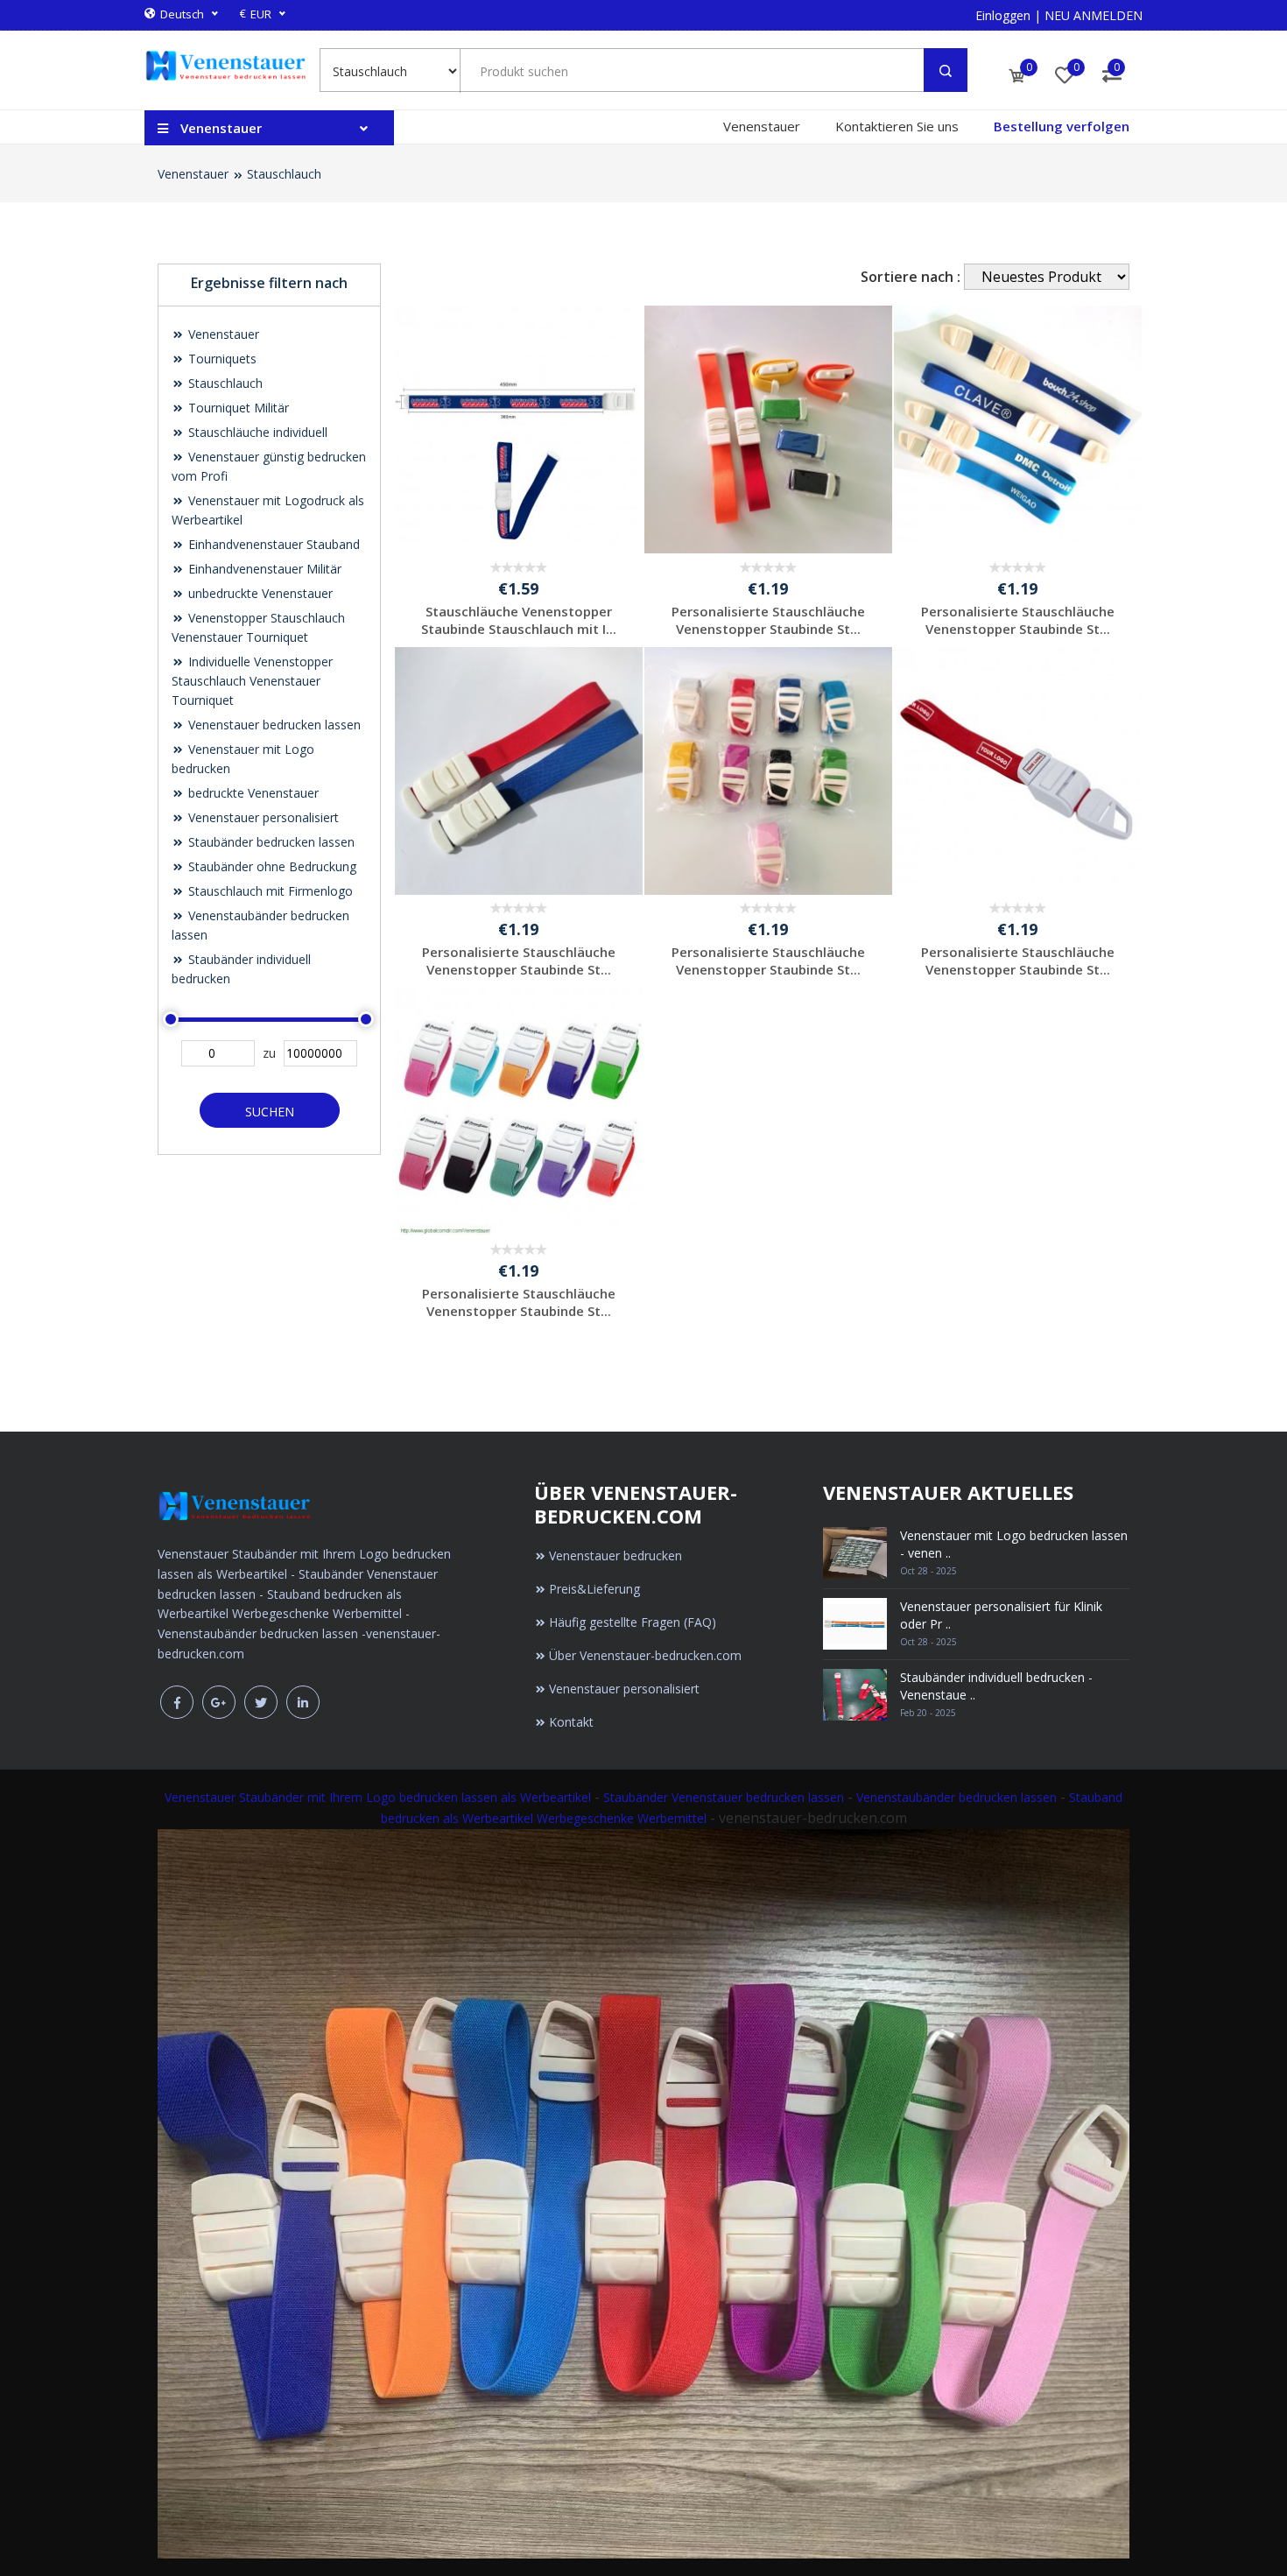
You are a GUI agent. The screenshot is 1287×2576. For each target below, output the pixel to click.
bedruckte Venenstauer (252, 793)
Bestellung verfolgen (1062, 126)
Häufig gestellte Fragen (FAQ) (633, 1622)
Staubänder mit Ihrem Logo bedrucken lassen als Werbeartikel (415, 1797)
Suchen (270, 1112)
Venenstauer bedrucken (615, 1555)
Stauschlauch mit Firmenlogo (269, 891)
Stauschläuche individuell (256, 432)
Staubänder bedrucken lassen (270, 842)
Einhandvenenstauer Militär (263, 569)
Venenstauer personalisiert (262, 817)
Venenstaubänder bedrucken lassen (956, 1797)
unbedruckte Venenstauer (259, 593)
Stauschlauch (284, 174)
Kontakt (571, 1722)
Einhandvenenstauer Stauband (272, 544)
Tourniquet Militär (237, 408)
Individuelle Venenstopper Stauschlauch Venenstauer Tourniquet (252, 681)
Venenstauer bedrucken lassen (273, 725)
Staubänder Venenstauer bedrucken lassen (724, 1797)
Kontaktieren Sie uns (897, 126)
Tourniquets (221, 359)
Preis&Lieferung (594, 1589)
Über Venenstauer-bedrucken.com (645, 1655)
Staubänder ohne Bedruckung (271, 866)
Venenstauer (762, 126)
